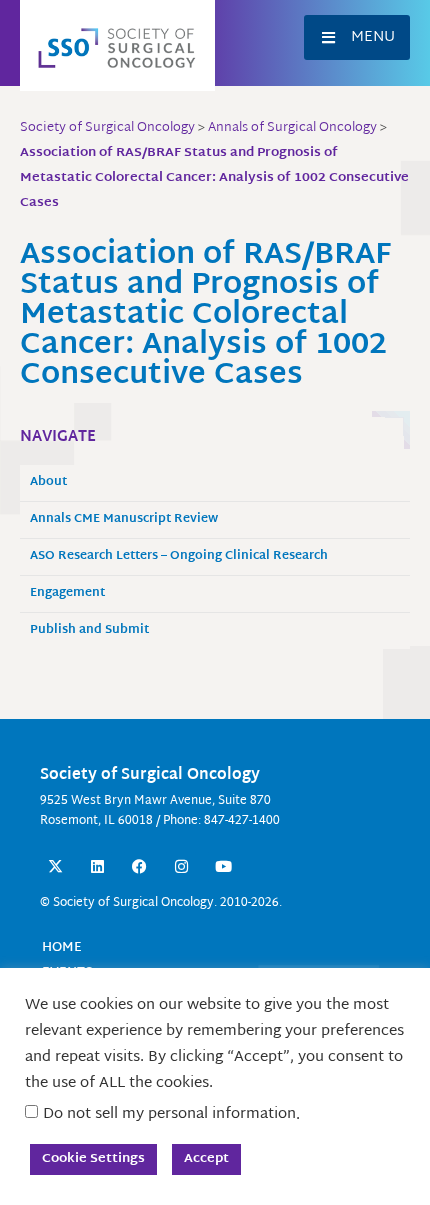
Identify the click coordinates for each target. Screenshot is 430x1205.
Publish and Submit (89, 630)
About (48, 482)
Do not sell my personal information (169, 1114)
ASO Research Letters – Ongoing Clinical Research (179, 556)
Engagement (67, 593)
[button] (357, 37)
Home (62, 948)
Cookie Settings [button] (93, 1159)
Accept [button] (206, 1159)
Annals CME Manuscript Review (124, 519)
